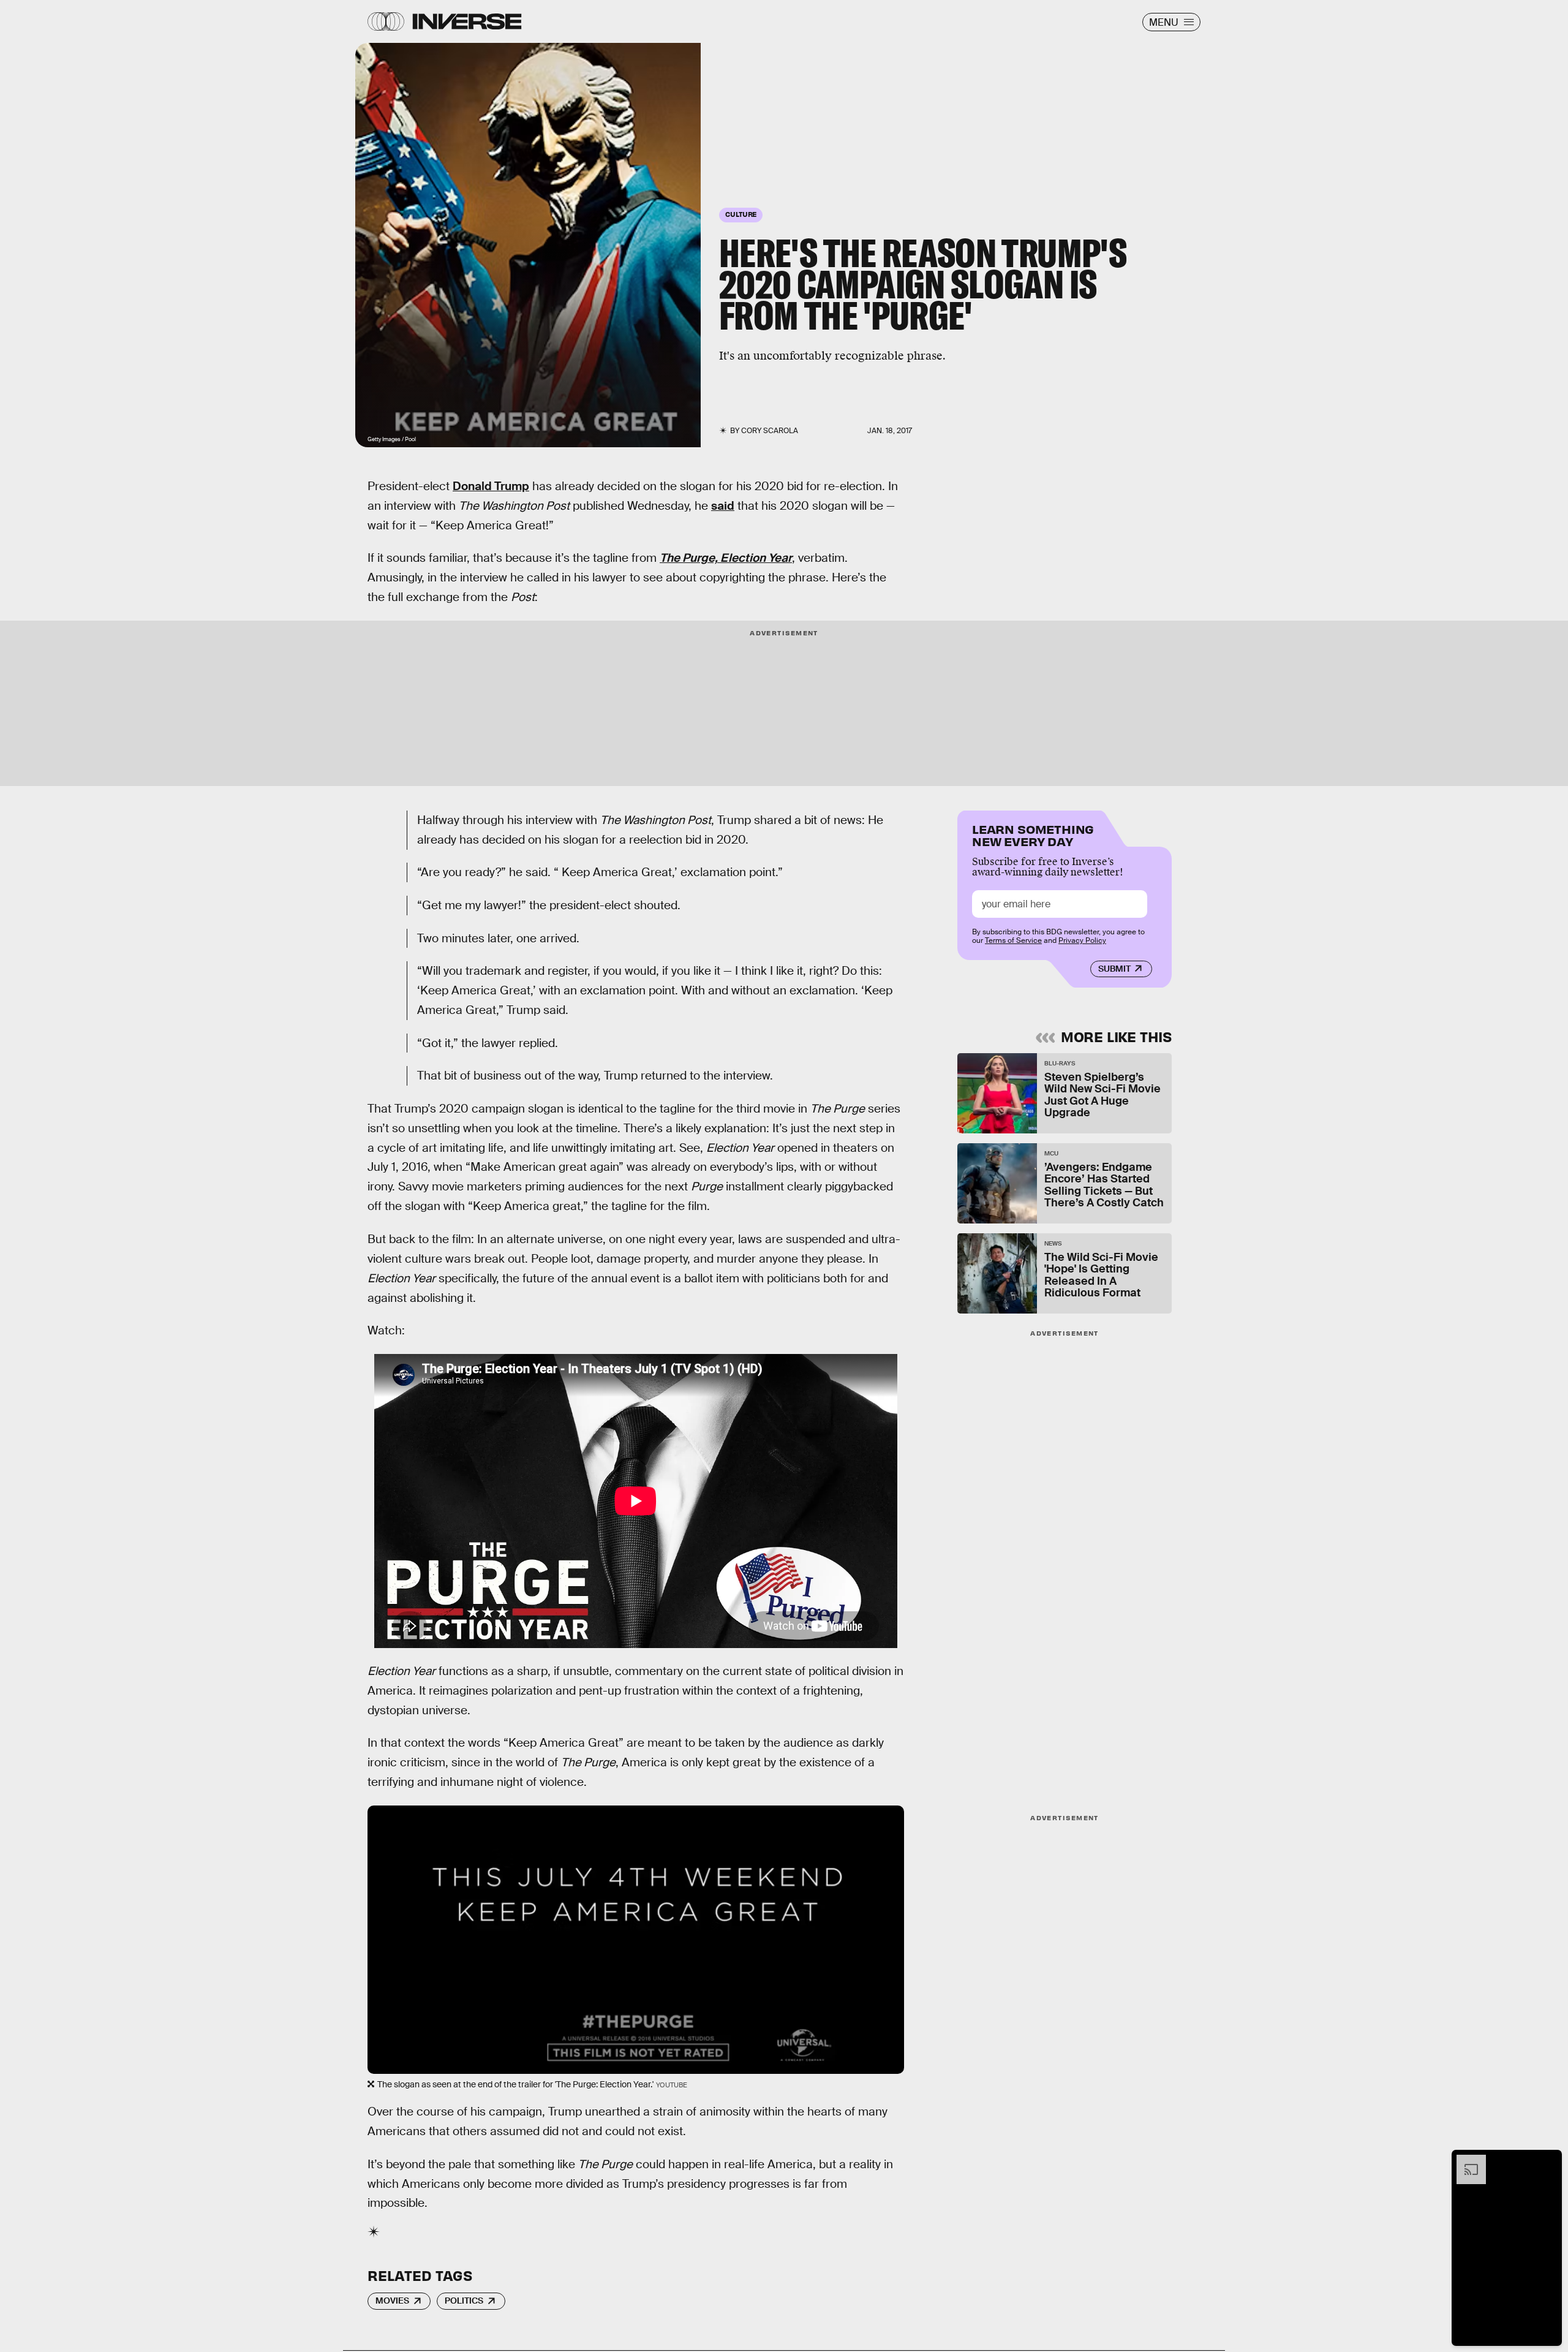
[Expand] (1465, 2161)
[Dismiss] (1548, 2161)
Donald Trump (491, 486)
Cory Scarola (770, 431)
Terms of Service (1013, 940)
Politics (464, 2301)
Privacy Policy (1082, 940)
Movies (392, 2301)
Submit (1114, 969)
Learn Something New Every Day (1033, 834)
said (723, 506)
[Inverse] (467, 21)
